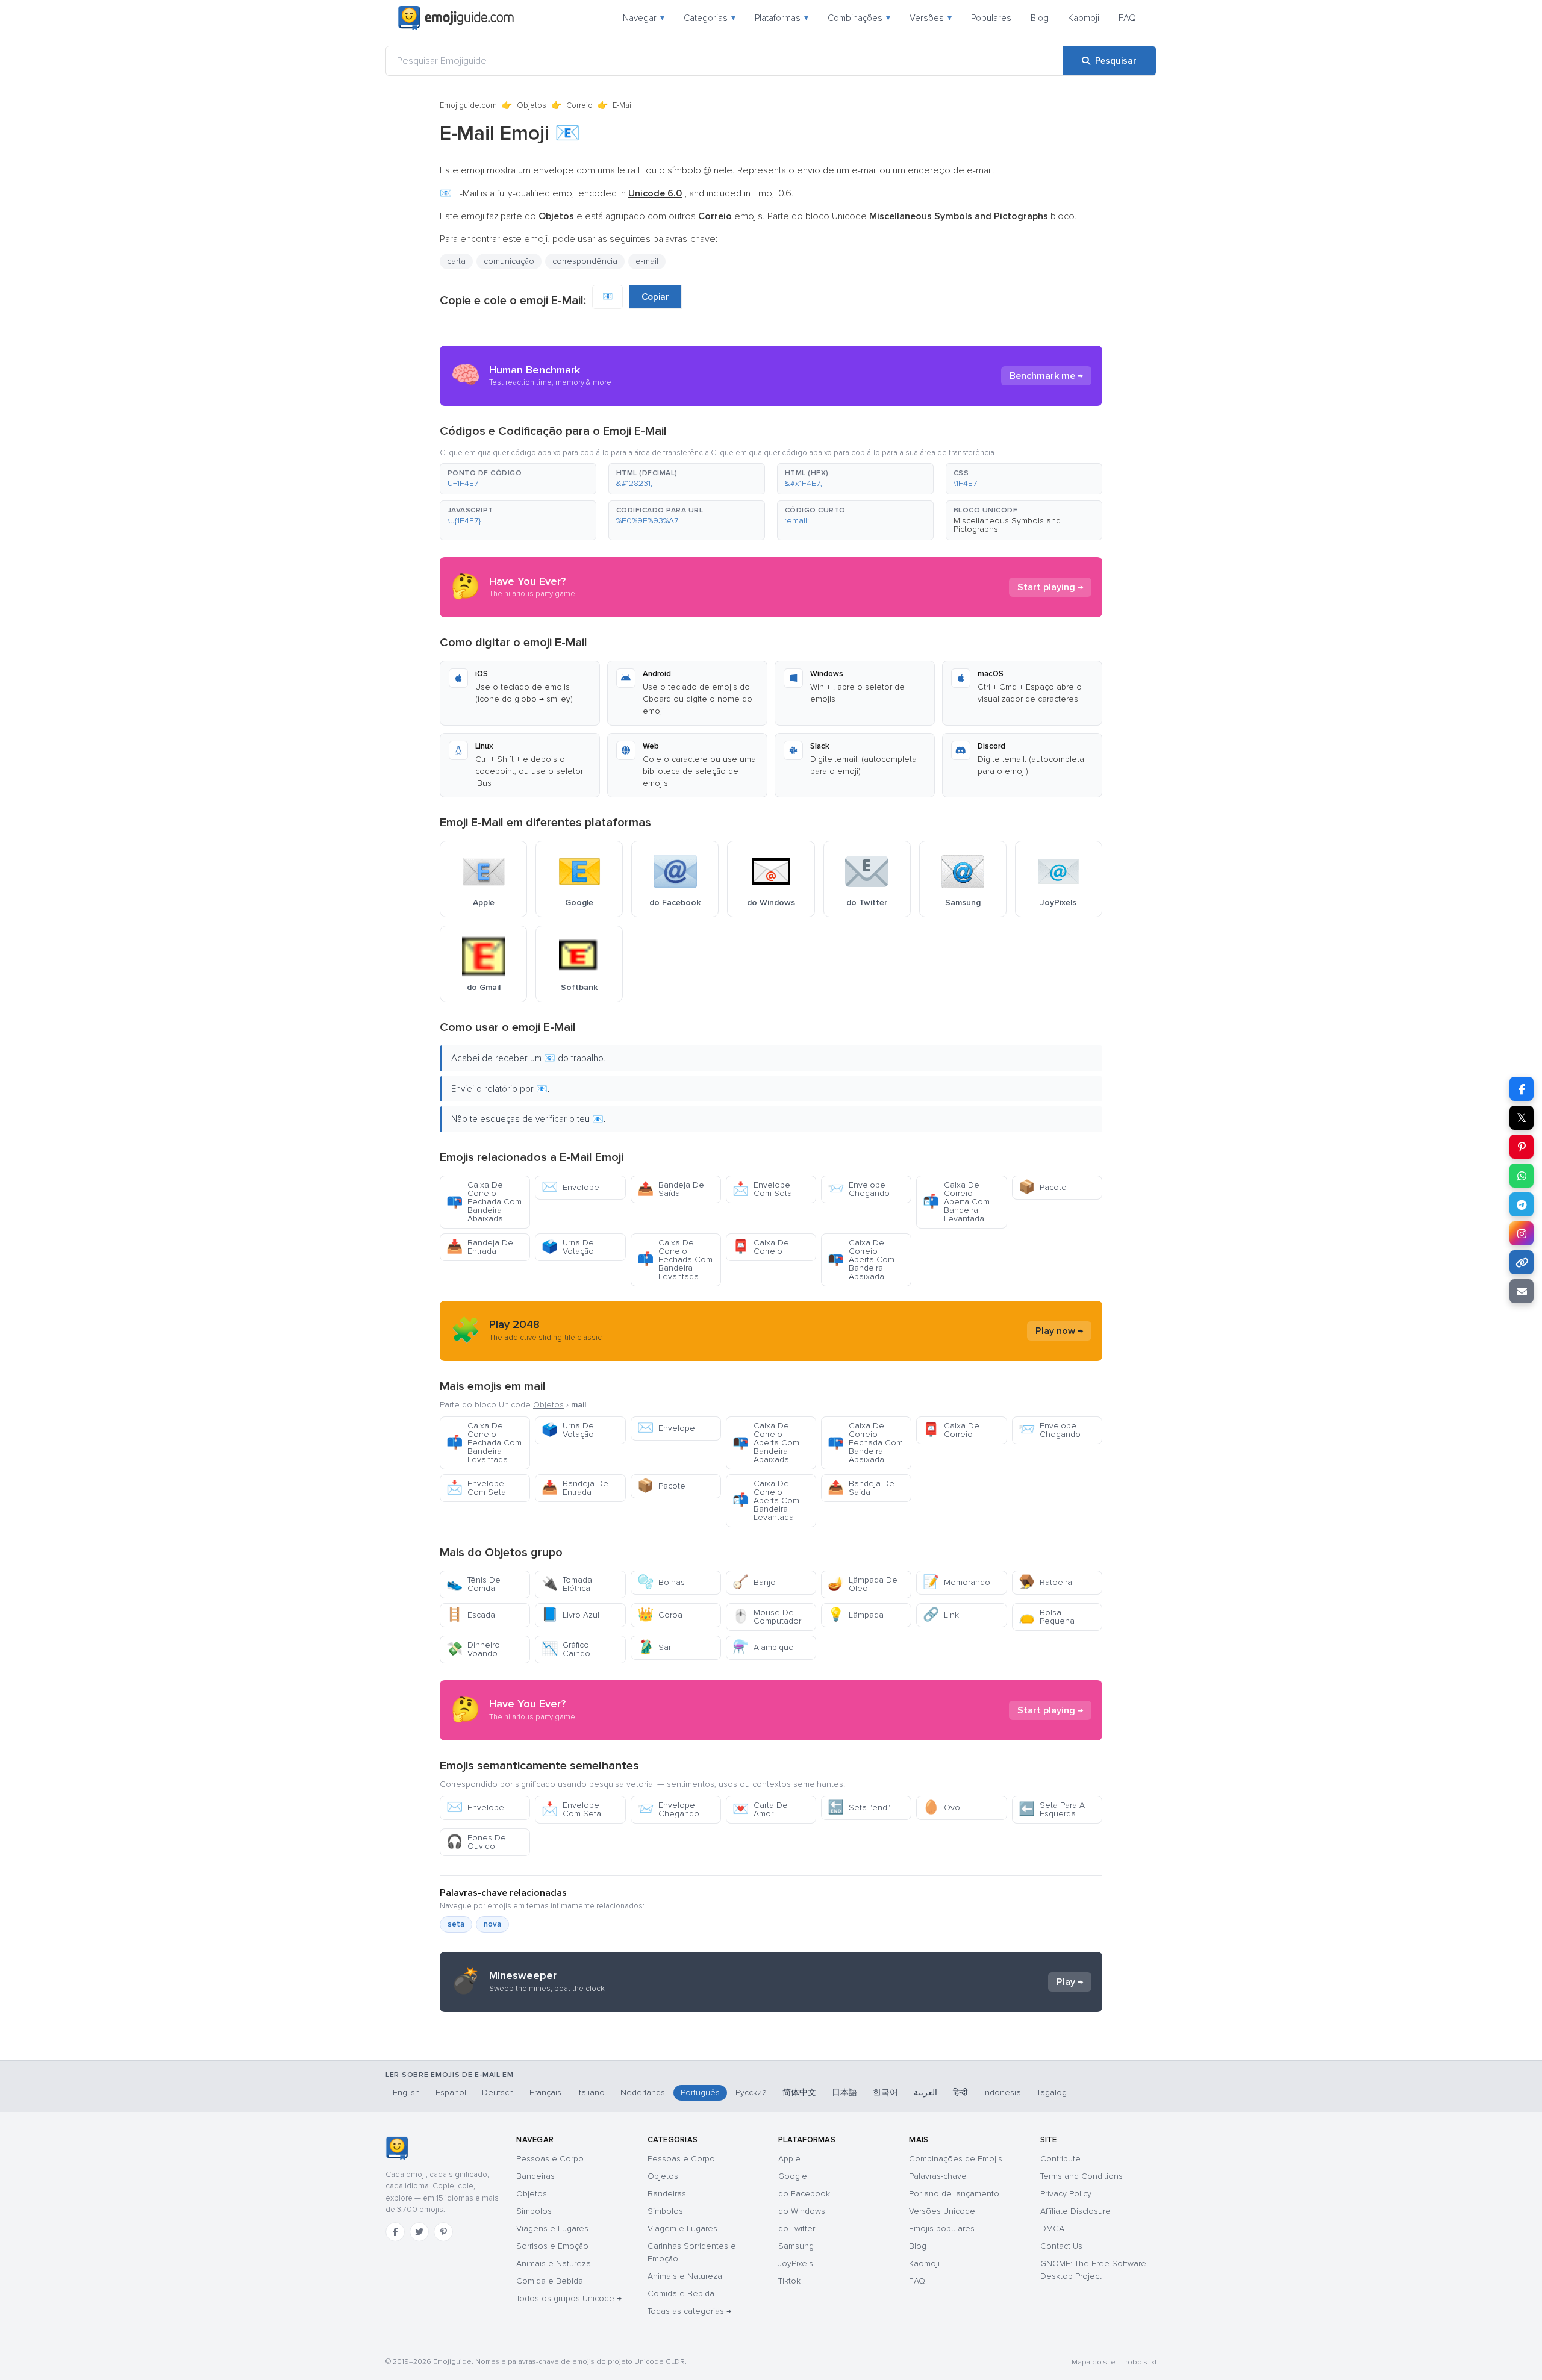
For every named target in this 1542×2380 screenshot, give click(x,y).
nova (492, 1924)
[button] (518, 479)
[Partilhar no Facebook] (1522, 1089)
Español (451, 2092)
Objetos (532, 105)
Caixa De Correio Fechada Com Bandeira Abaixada (484, 1202)
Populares (991, 18)
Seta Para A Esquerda (1052, 1809)
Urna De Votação (568, 1247)
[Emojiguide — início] (397, 2148)
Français (545, 2092)
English (406, 2092)
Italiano (591, 2092)
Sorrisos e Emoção (552, 2246)
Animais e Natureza (554, 2263)
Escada (471, 1615)
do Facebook (804, 2194)
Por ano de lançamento (954, 2194)
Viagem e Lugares (682, 2229)
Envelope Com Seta (762, 1189)
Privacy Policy (1066, 2194)
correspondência (585, 261)
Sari (655, 1647)
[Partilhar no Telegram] (1522, 1204)
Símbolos (534, 2211)
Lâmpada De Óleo (863, 1584)
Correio (579, 105)
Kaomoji (1084, 18)
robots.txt (1141, 2362)
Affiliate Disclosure (1075, 2211)
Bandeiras (535, 2176)
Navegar (644, 18)
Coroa (660, 1615)
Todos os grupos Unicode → (569, 2298)
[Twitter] (419, 2232)
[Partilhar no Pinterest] (1522, 1147)
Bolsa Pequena (1047, 1617)
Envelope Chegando (859, 1189)
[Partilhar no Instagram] (1522, 1233)
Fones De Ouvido (476, 1842)
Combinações (859, 18)
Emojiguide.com (468, 105)
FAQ (1127, 18)
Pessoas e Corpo (550, 2159)
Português (700, 2092)
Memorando (957, 1582)
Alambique (763, 1647)
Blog (1040, 18)
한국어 (885, 2092)
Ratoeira (1045, 1582)
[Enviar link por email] (1522, 1291)
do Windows (802, 2211)
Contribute (1060, 2159)
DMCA (1052, 2229)
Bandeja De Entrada (480, 1247)
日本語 (844, 2092)
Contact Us (1061, 2246)
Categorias (710, 18)
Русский (751, 2092)
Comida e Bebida (550, 2281)
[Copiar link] (1522, 1262)
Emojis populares (942, 2229)
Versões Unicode (942, 2211)
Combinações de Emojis (956, 2159)
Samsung (796, 2246)
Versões (931, 18)
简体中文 (799, 2092)
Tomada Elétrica (567, 1584)
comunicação (509, 261)
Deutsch (498, 2092)
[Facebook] (395, 2232)
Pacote (1043, 1187)
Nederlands (643, 2092)
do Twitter (797, 2229)
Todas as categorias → (689, 2311)
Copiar (655, 297)
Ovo (941, 1808)
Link (941, 1615)
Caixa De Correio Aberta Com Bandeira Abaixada (861, 1260)
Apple (789, 2159)
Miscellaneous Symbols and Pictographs (1007, 525)
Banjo (754, 1582)
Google (793, 2176)
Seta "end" (859, 1808)
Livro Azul (570, 1615)
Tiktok (789, 2281)
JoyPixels (796, 2263)
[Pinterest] (443, 2232)
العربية (926, 2092)
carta (456, 261)
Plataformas (782, 18)
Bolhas (661, 1582)
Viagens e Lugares (552, 2229)
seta (456, 1924)
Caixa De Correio (761, 1247)
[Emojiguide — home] (456, 18)
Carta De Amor (760, 1809)
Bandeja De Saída (671, 1189)
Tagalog (1052, 2092)
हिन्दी (960, 2092)
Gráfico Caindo (566, 1649)
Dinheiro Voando (473, 1649)
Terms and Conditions (1082, 2176)
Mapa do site (1094, 2362)
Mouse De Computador (767, 1617)
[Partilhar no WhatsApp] (1522, 1176)
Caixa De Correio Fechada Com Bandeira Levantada (675, 1260)
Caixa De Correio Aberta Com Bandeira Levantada (956, 1202)
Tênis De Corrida (473, 1584)
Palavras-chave (938, 2176)
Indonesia (1002, 2092)
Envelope (570, 1187)
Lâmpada (856, 1615)
